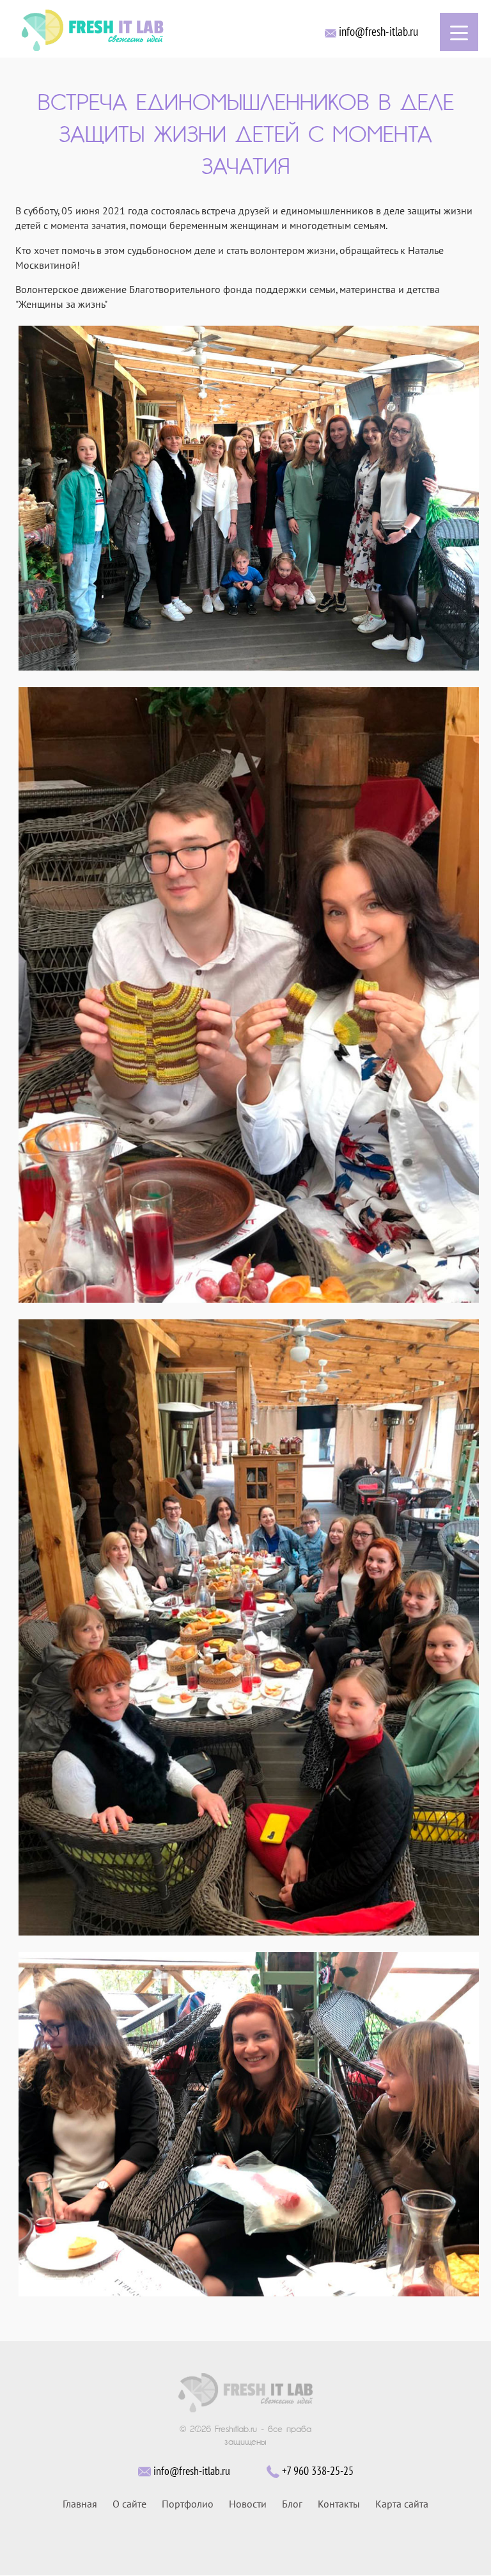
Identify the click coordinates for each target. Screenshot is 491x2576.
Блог (292, 2504)
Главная (80, 2504)
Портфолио (188, 2504)
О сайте (129, 2504)
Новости (248, 2504)
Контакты (339, 2504)
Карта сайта (402, 2504)
